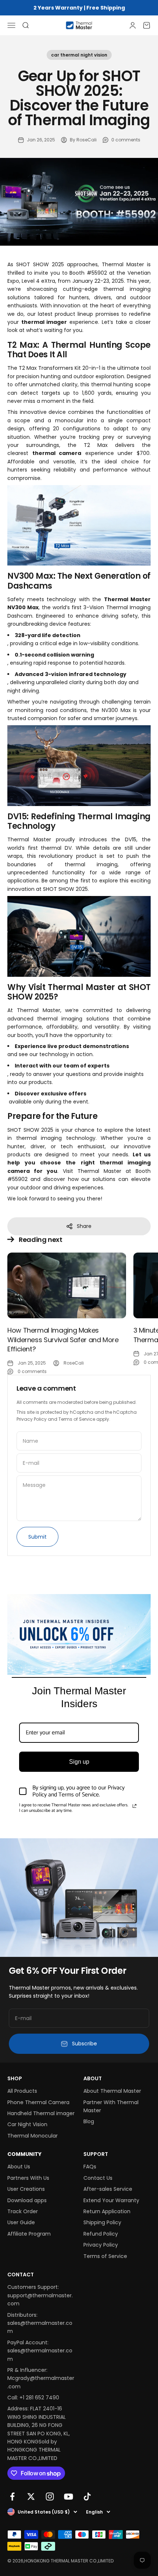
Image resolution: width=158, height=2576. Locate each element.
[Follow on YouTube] (69, 2496)
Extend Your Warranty (111, 2200)
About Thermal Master (112, 2091)
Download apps (27, 2200)
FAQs (90, 2167)
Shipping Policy (102, 2222)
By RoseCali (83, 140)
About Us (19, 2167)
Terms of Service (77, 1419)
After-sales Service (108, 2189)
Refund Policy (101, 2234)
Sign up (79, 1762)
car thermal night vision (79, 55)
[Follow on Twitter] (31, 2496)
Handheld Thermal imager (41, 2113)
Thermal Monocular (33, 2136)
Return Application (107, 2211)
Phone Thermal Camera (38, 2102)
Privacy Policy (32, 1419)
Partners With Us (28, 2178)
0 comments (126, 140)
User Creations (26, 2189)
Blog (89, 2121)
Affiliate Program (29, 2234)
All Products (22, 2091)
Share (84, 1226)
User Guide (21, 2222)
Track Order (23, 2211)
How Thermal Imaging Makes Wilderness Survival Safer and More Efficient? (63, 1339)
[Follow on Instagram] (50, 2496)
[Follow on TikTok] (87, 2496)
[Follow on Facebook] (12, 2496)
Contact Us (98, 2178)
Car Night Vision (27, 2124)
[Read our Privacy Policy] (134, 1806)
